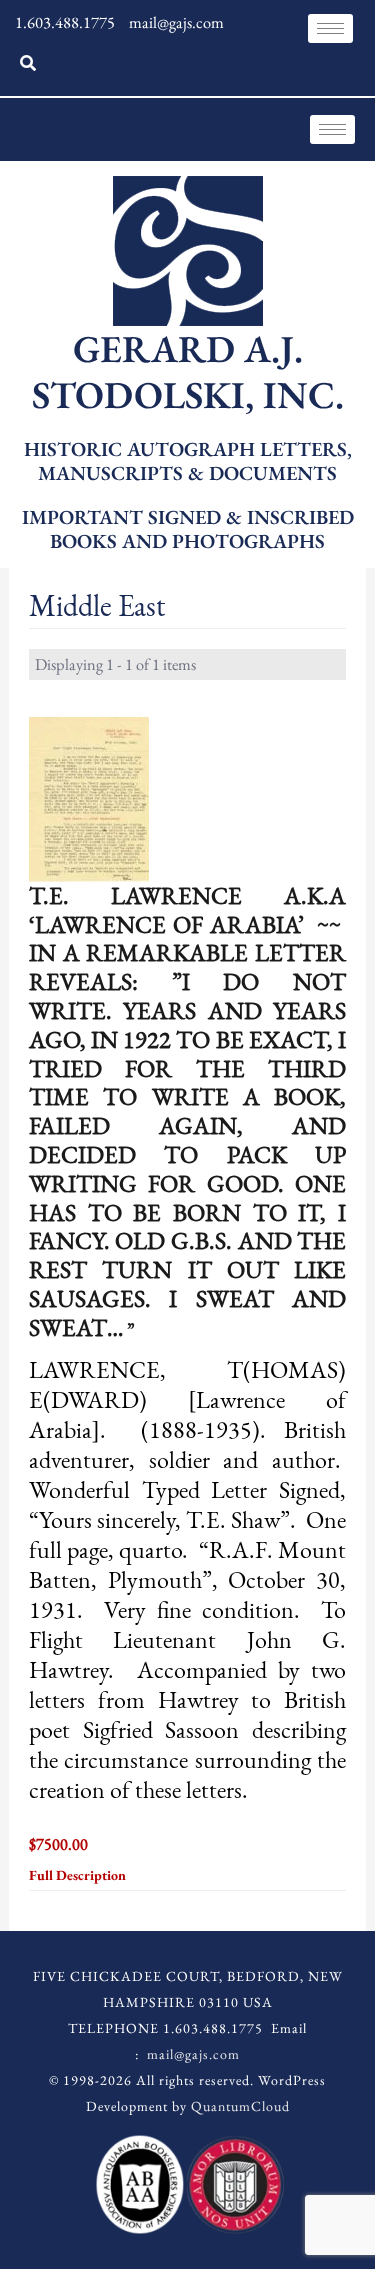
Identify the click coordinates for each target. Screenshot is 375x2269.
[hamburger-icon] (330, 28)
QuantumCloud (240, 2106)
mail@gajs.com (193, 2054)
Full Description (79, 1875)
